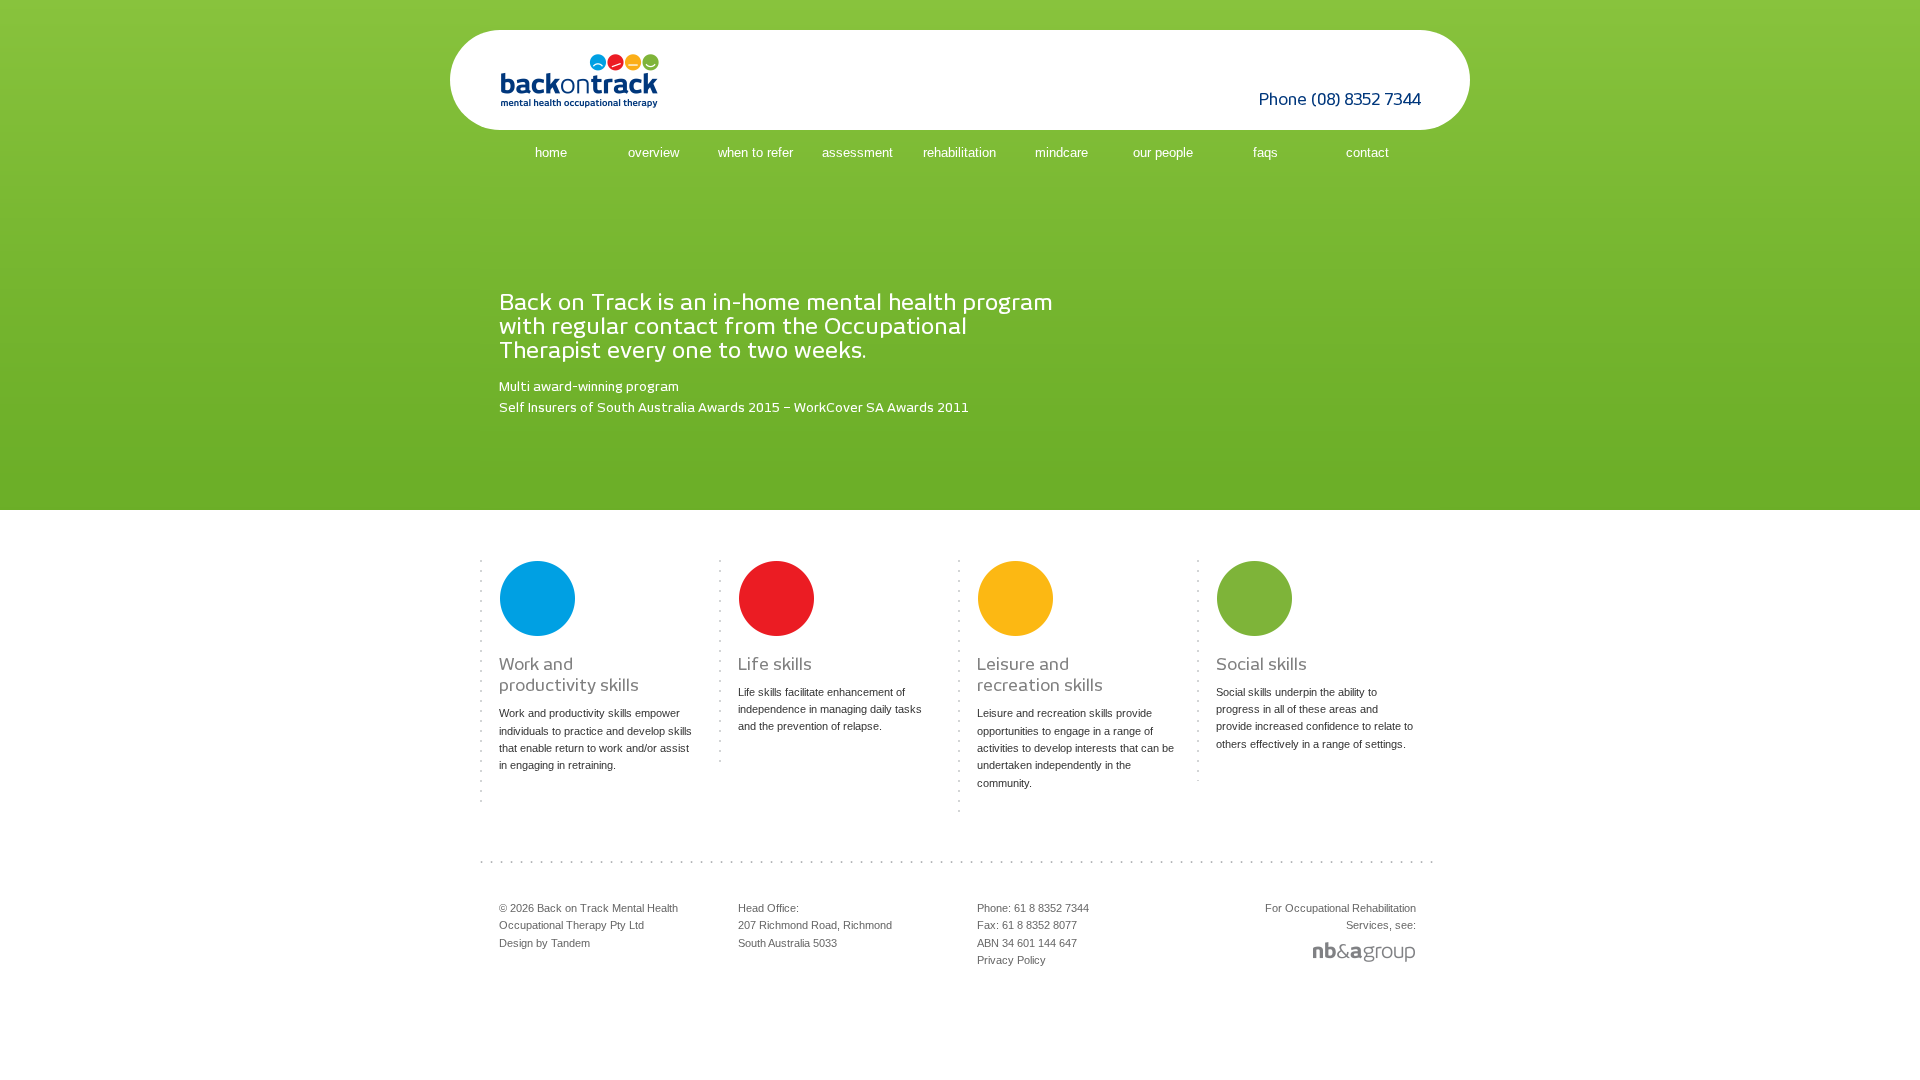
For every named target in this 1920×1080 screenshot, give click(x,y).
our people (1163, 152)
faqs (1265, 152)
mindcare (1061, 152)
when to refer (755, 152)
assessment (857, 152)
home (551, 152)
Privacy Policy (1011, 960)
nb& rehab (1402, 953)
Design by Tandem (544, 943)
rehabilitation (959, 152)
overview (653, 152)
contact (1367, 152)
